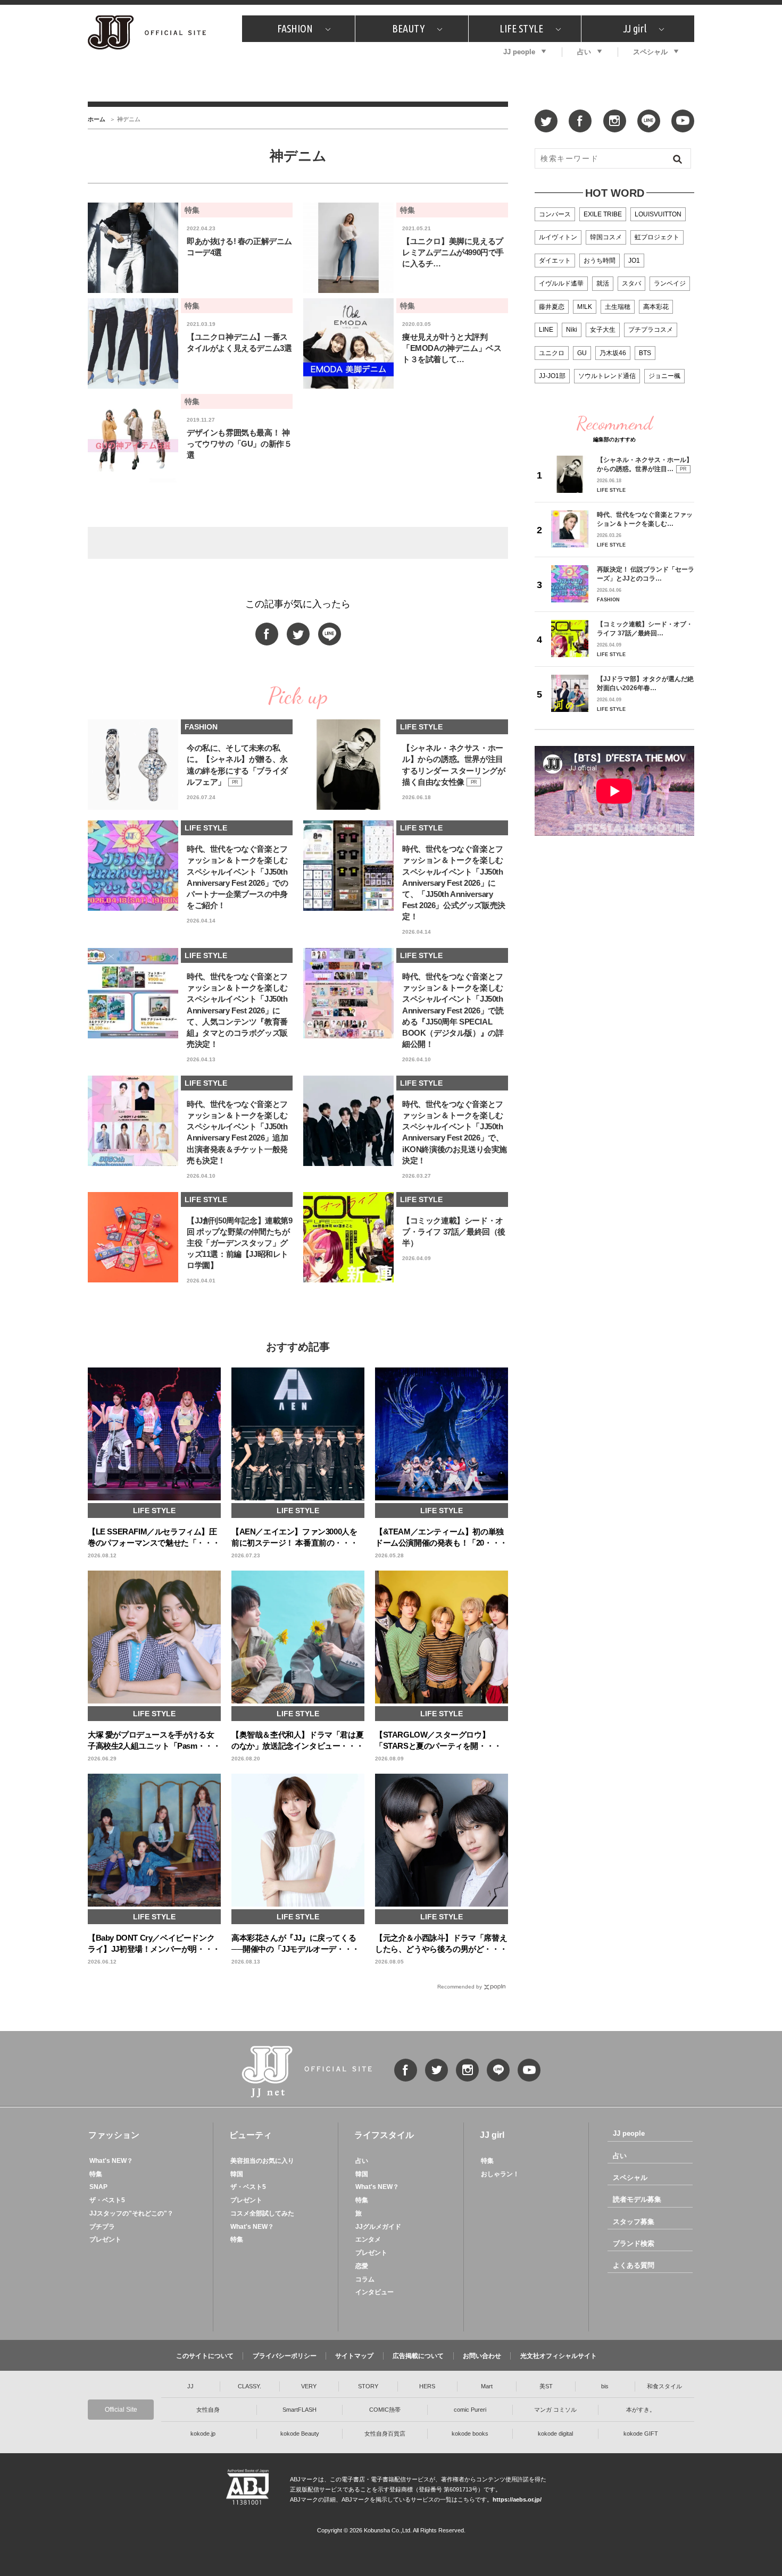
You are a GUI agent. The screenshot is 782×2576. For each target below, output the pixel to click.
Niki (572, 330)
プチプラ (102, 2227)
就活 (603, 283)
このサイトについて (205, 2356)
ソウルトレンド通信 (607, 376)
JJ (190, 2386)
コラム (365, 2279)
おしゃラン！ (500, 2174)
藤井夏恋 (552, 307)
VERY (309, 2386)
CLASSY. (249, 2386)
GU (582, 353)
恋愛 (362, 2266)
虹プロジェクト (657, 237)
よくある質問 (634, 2265)
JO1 (634, 261)
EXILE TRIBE (603, 214)
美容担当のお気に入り (262, 2161)
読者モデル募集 (637, 2199)
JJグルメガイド (378, 2227)
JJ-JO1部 (552, 376)
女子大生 (603, 330)
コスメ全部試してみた (262, 2213)
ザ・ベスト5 (107, 2200)
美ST (546, 2386)
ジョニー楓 (664, 376)
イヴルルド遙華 (561, 283)
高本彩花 (656, 307)
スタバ (631, 283)
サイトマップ (354, 2356)
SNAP (98, 2187)
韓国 (237, 2174)
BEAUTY (408, 28)
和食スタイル (664, 2386)
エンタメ (368, 2239)
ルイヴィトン (558, 237)
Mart (487, 2386)
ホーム (97, 119)
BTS (645, 353)
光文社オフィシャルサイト (559, 2356)
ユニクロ (552, 353)
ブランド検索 (634, 2243)
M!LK (585, 307)
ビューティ (251, 2135)
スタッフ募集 (634, 2222)
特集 (96, 2174)
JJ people (519, 52)
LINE (546, 330)
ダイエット (555, 261)
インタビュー (375, 2292)
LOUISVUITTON (658, 214)
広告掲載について (418, 2356)
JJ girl (635, 28)
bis (605, 2386)
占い (584, 52)
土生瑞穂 (618, 307)
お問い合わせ (482, 2356)
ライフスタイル (384, 2135)
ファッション (114, 2135)
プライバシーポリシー (285, 2356)
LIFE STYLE (521, 28)
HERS (427, 2386)
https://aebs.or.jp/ (517, 2499)
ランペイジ (670, 283)
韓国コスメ (606, 237)
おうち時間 (600, 261)
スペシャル (650, 52)
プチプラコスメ (651, 330)
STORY (368, 2386)
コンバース (555, 214)
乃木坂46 (613, 353)
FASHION (295, 28)
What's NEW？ (111, 2161)
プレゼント (105, 2239)
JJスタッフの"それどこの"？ (131, 2213)
